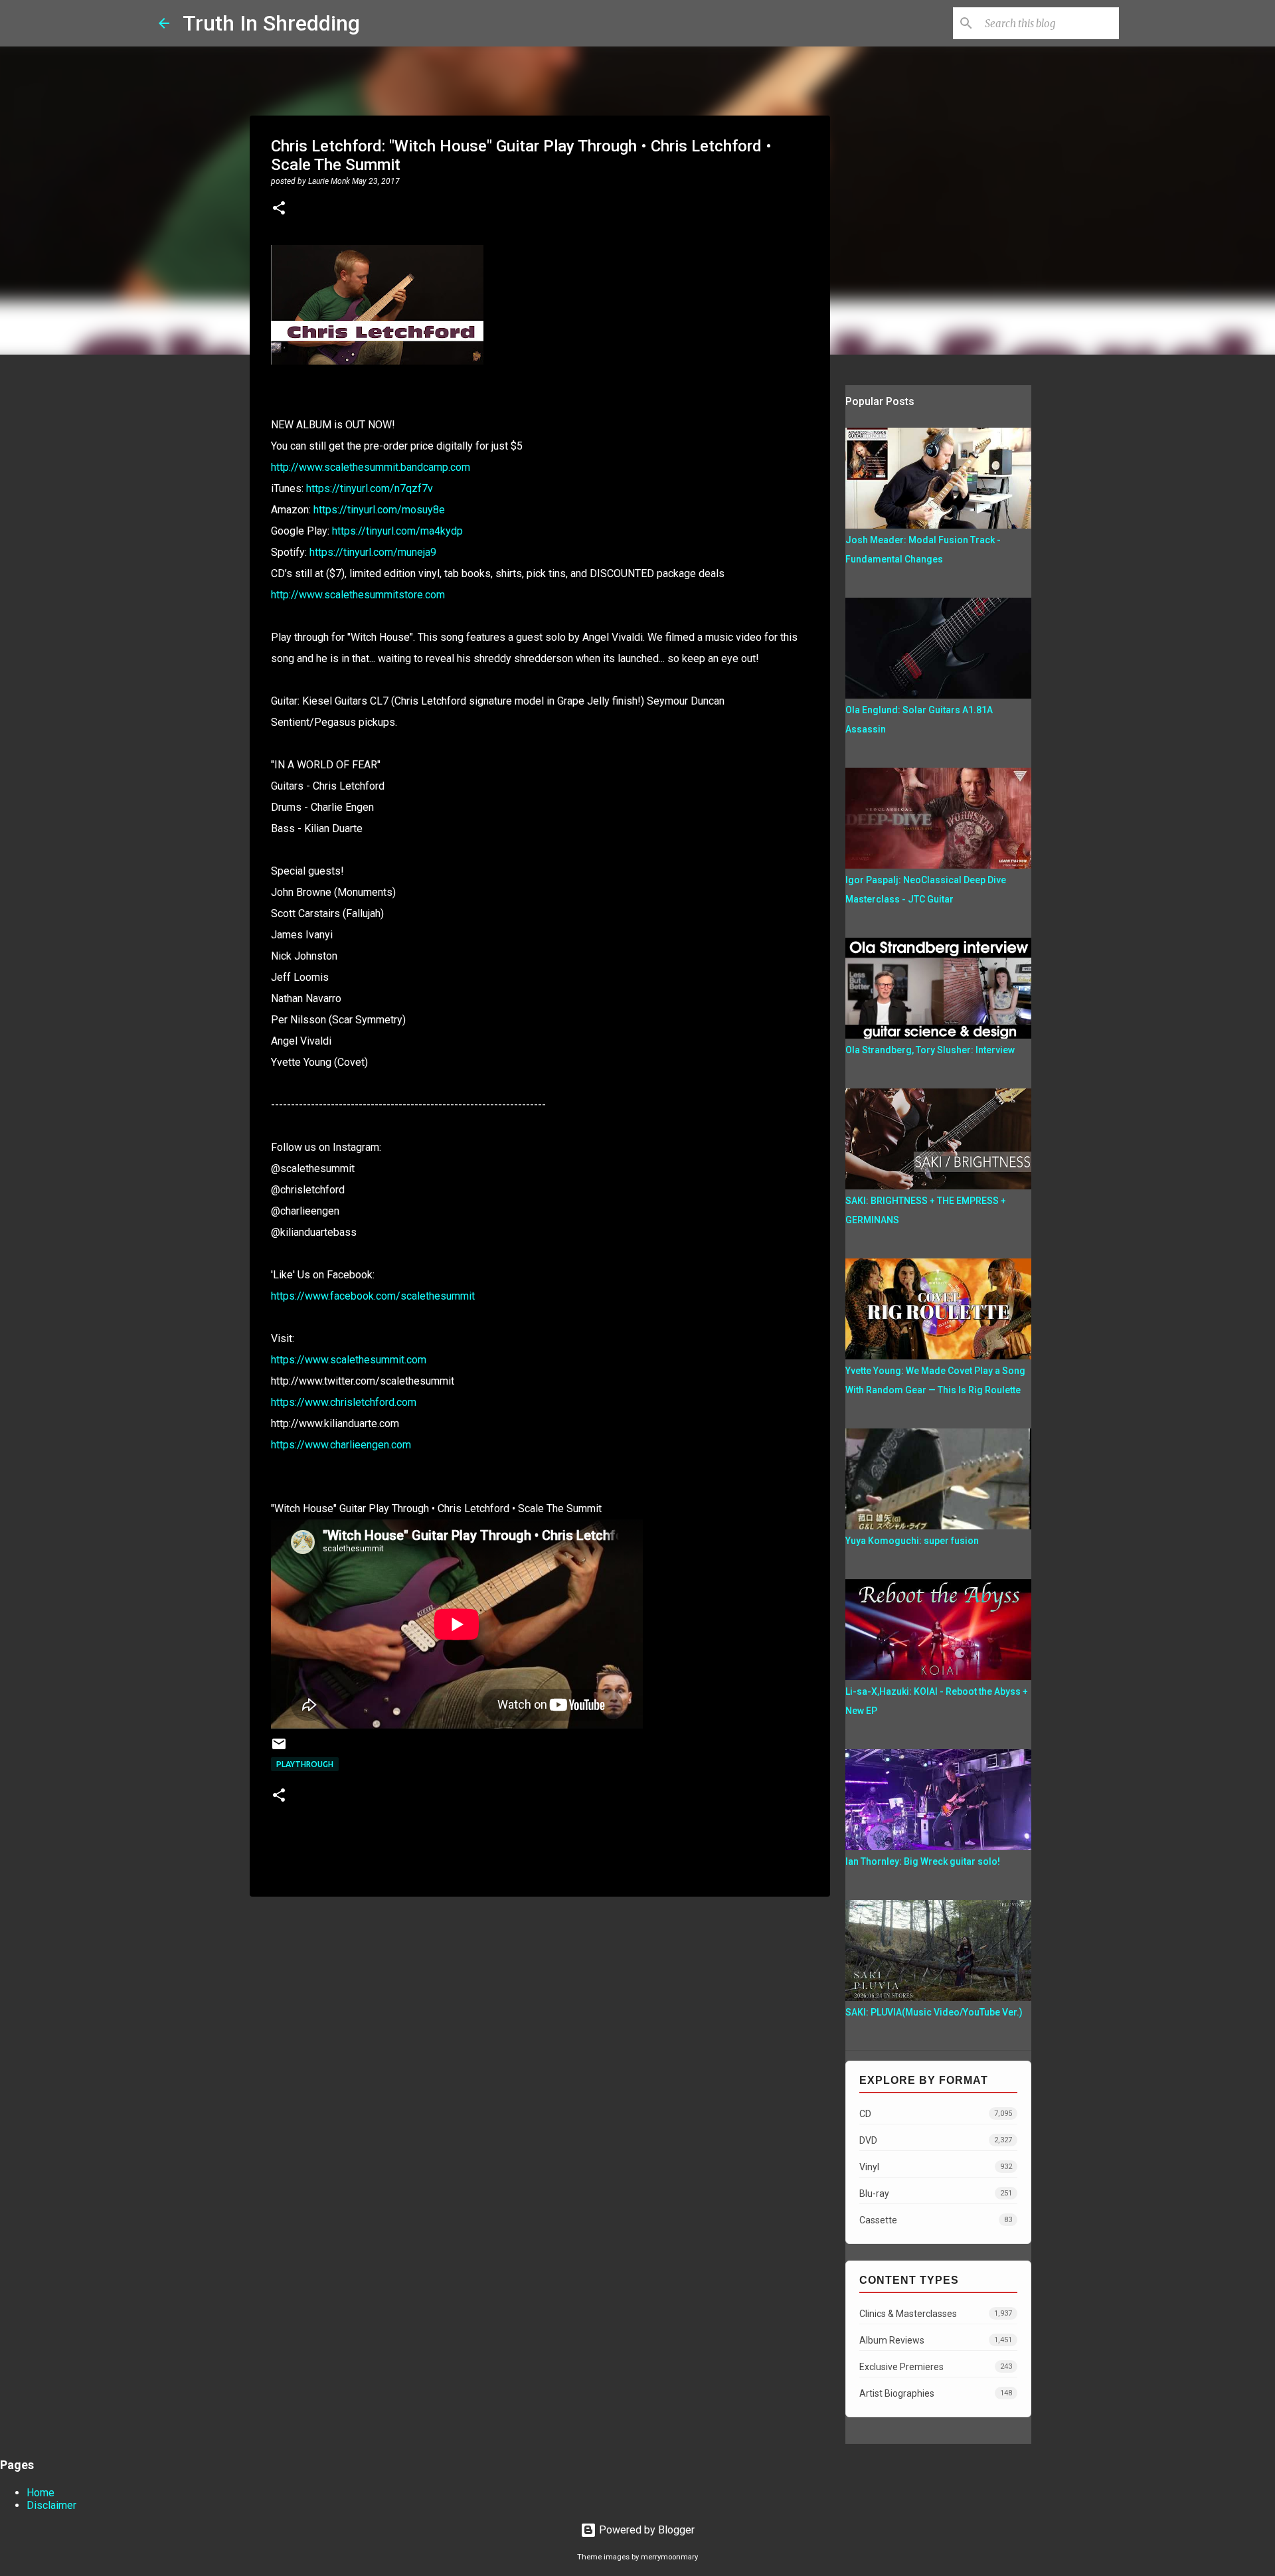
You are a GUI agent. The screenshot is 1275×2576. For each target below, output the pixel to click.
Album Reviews (936, 2340)
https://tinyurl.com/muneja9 (373, 552)
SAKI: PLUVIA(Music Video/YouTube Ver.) (934, 2012)
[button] (279, 209)
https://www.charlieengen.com (341, 1445)
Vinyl (936, 2167)
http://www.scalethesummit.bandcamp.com (371, 467)
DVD (936, 2140)
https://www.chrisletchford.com (344, 1402)
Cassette (936, 2220)
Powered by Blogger (645, 2530)
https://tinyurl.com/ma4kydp (397, 531)
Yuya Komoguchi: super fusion (912, 1541)
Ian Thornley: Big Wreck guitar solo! (923, 1861)
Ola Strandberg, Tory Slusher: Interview (930, 1050)
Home (41, 2493)
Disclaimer (51, 2505)
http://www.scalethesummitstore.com (358, 595)
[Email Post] (279, 1749)
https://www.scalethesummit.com (349, 1360)
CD (936, 2114)
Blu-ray (936, 2193)
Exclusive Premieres (936, 2367)
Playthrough (305, 1764)
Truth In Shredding (271, 23)
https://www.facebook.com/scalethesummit (373, 1296)
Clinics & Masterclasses (936, 2314)
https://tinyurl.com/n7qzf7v (370, 488)
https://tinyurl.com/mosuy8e (379, 510)
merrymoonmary (669, 2557)
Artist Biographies (936, 2393)
